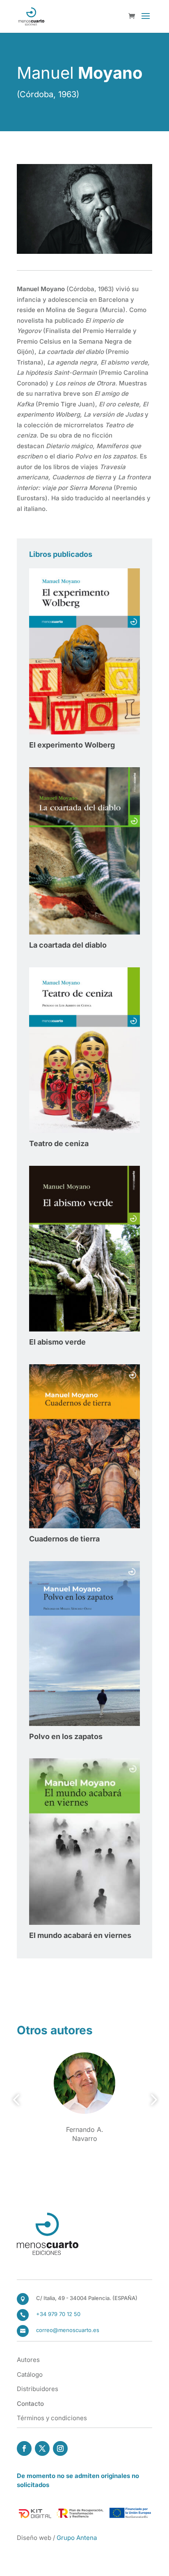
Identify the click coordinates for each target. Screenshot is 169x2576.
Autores (28, 2360)
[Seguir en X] (42, 2448)
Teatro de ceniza (59, 1143)
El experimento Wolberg (72, 745)
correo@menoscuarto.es (68, 2330)
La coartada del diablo (68, 945)
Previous (18, 2100)
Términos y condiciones (52, 2418)
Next (151, 2100)
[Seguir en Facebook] (24, 2448)
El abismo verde (57, 1342)
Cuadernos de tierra (64, 1539)
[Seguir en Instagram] (60, 2448)
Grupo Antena (77, 2538)
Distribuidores (38, 2389)
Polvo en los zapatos (66, 1736)
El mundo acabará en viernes (80, 1935)
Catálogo (30, 2374)
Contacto (30, 2404)
